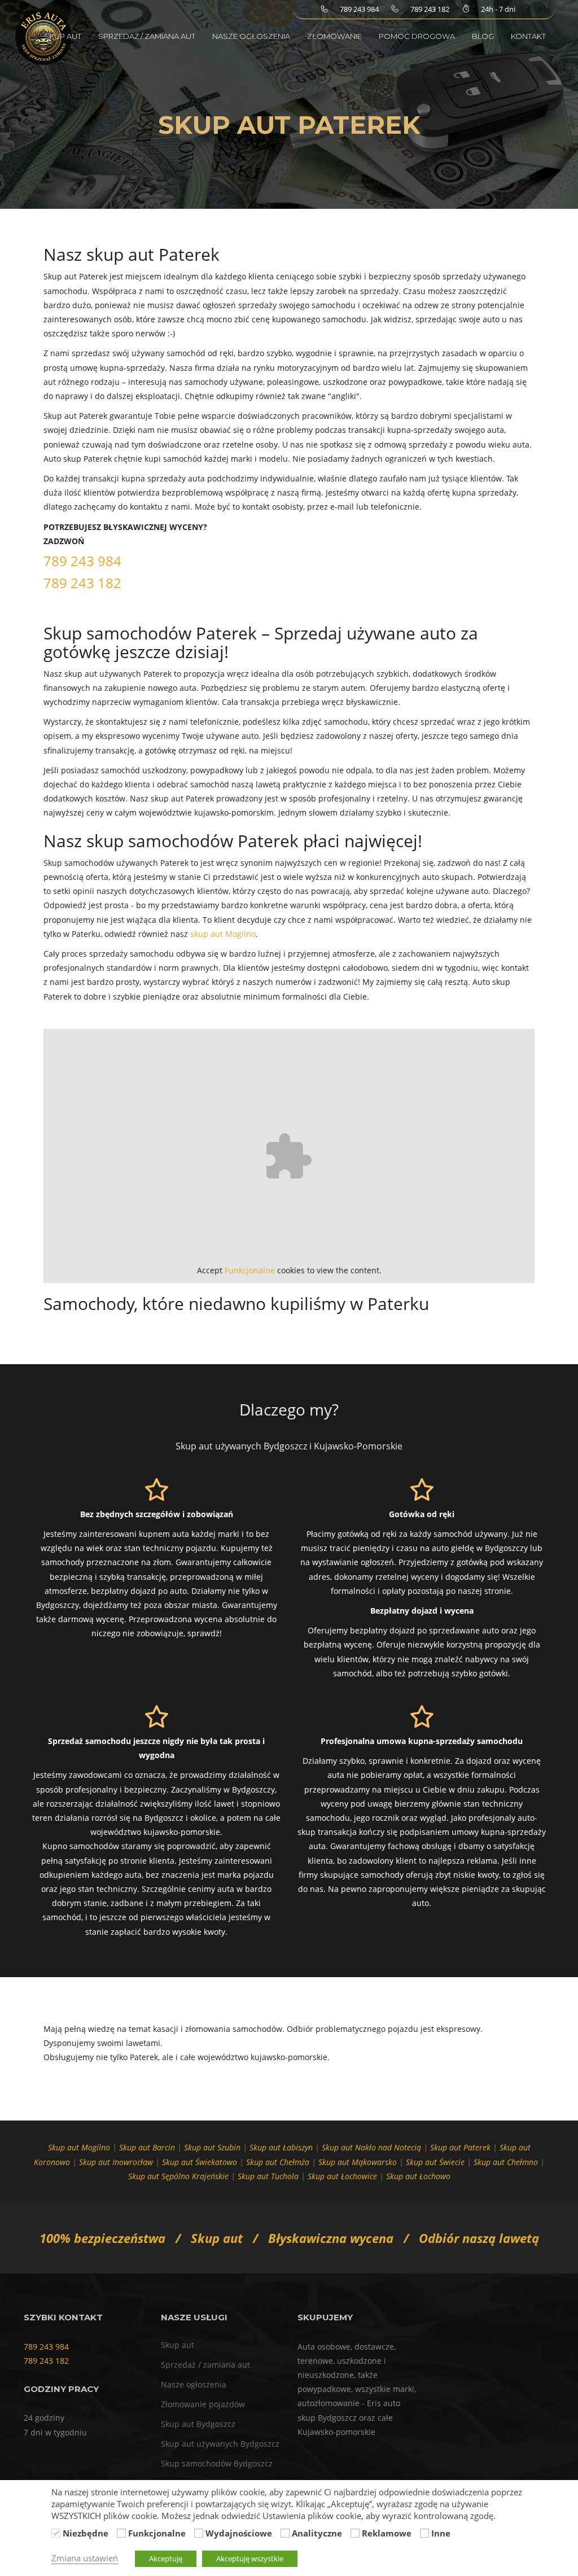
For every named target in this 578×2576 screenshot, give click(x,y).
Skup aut (63, 36)
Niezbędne (86, 2533)
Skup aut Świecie (435, 2162)
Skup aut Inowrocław (116, 2162)
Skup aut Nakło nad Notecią (371, 2147)
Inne (441, 2533)
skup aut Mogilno (223, 934)
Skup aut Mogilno (79, 2147)
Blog (483, 36)
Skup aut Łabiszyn (281, 2147)
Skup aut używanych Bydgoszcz (220, 2444)
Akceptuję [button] (166, 2559)
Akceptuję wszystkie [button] (250, 2559)
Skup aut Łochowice (342, 2176)
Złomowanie (334, 36)
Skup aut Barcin (147, 2147)
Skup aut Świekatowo (200, 2162)
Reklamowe (387, 2533)
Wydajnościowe (239, 2533)
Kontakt (528, 36)
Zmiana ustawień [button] (85, 2558)
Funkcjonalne (250, 1270)
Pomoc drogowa (417, 36)
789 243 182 (82, 583)
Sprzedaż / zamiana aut (147, 36)
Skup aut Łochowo (418, 2176)
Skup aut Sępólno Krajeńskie (178, 2176)
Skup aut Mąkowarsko (358, 2162)
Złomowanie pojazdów (203, 2404)
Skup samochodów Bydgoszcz (217, 2463)
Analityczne (317, 2533)
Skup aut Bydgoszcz (198, 2424)
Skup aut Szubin (212, 2147)
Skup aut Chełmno (506, 2162)
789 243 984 (82, 561)
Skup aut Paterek (460, 2147)
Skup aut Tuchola (268, 2176)
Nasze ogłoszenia (251, 36)
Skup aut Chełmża (278, 2162)
